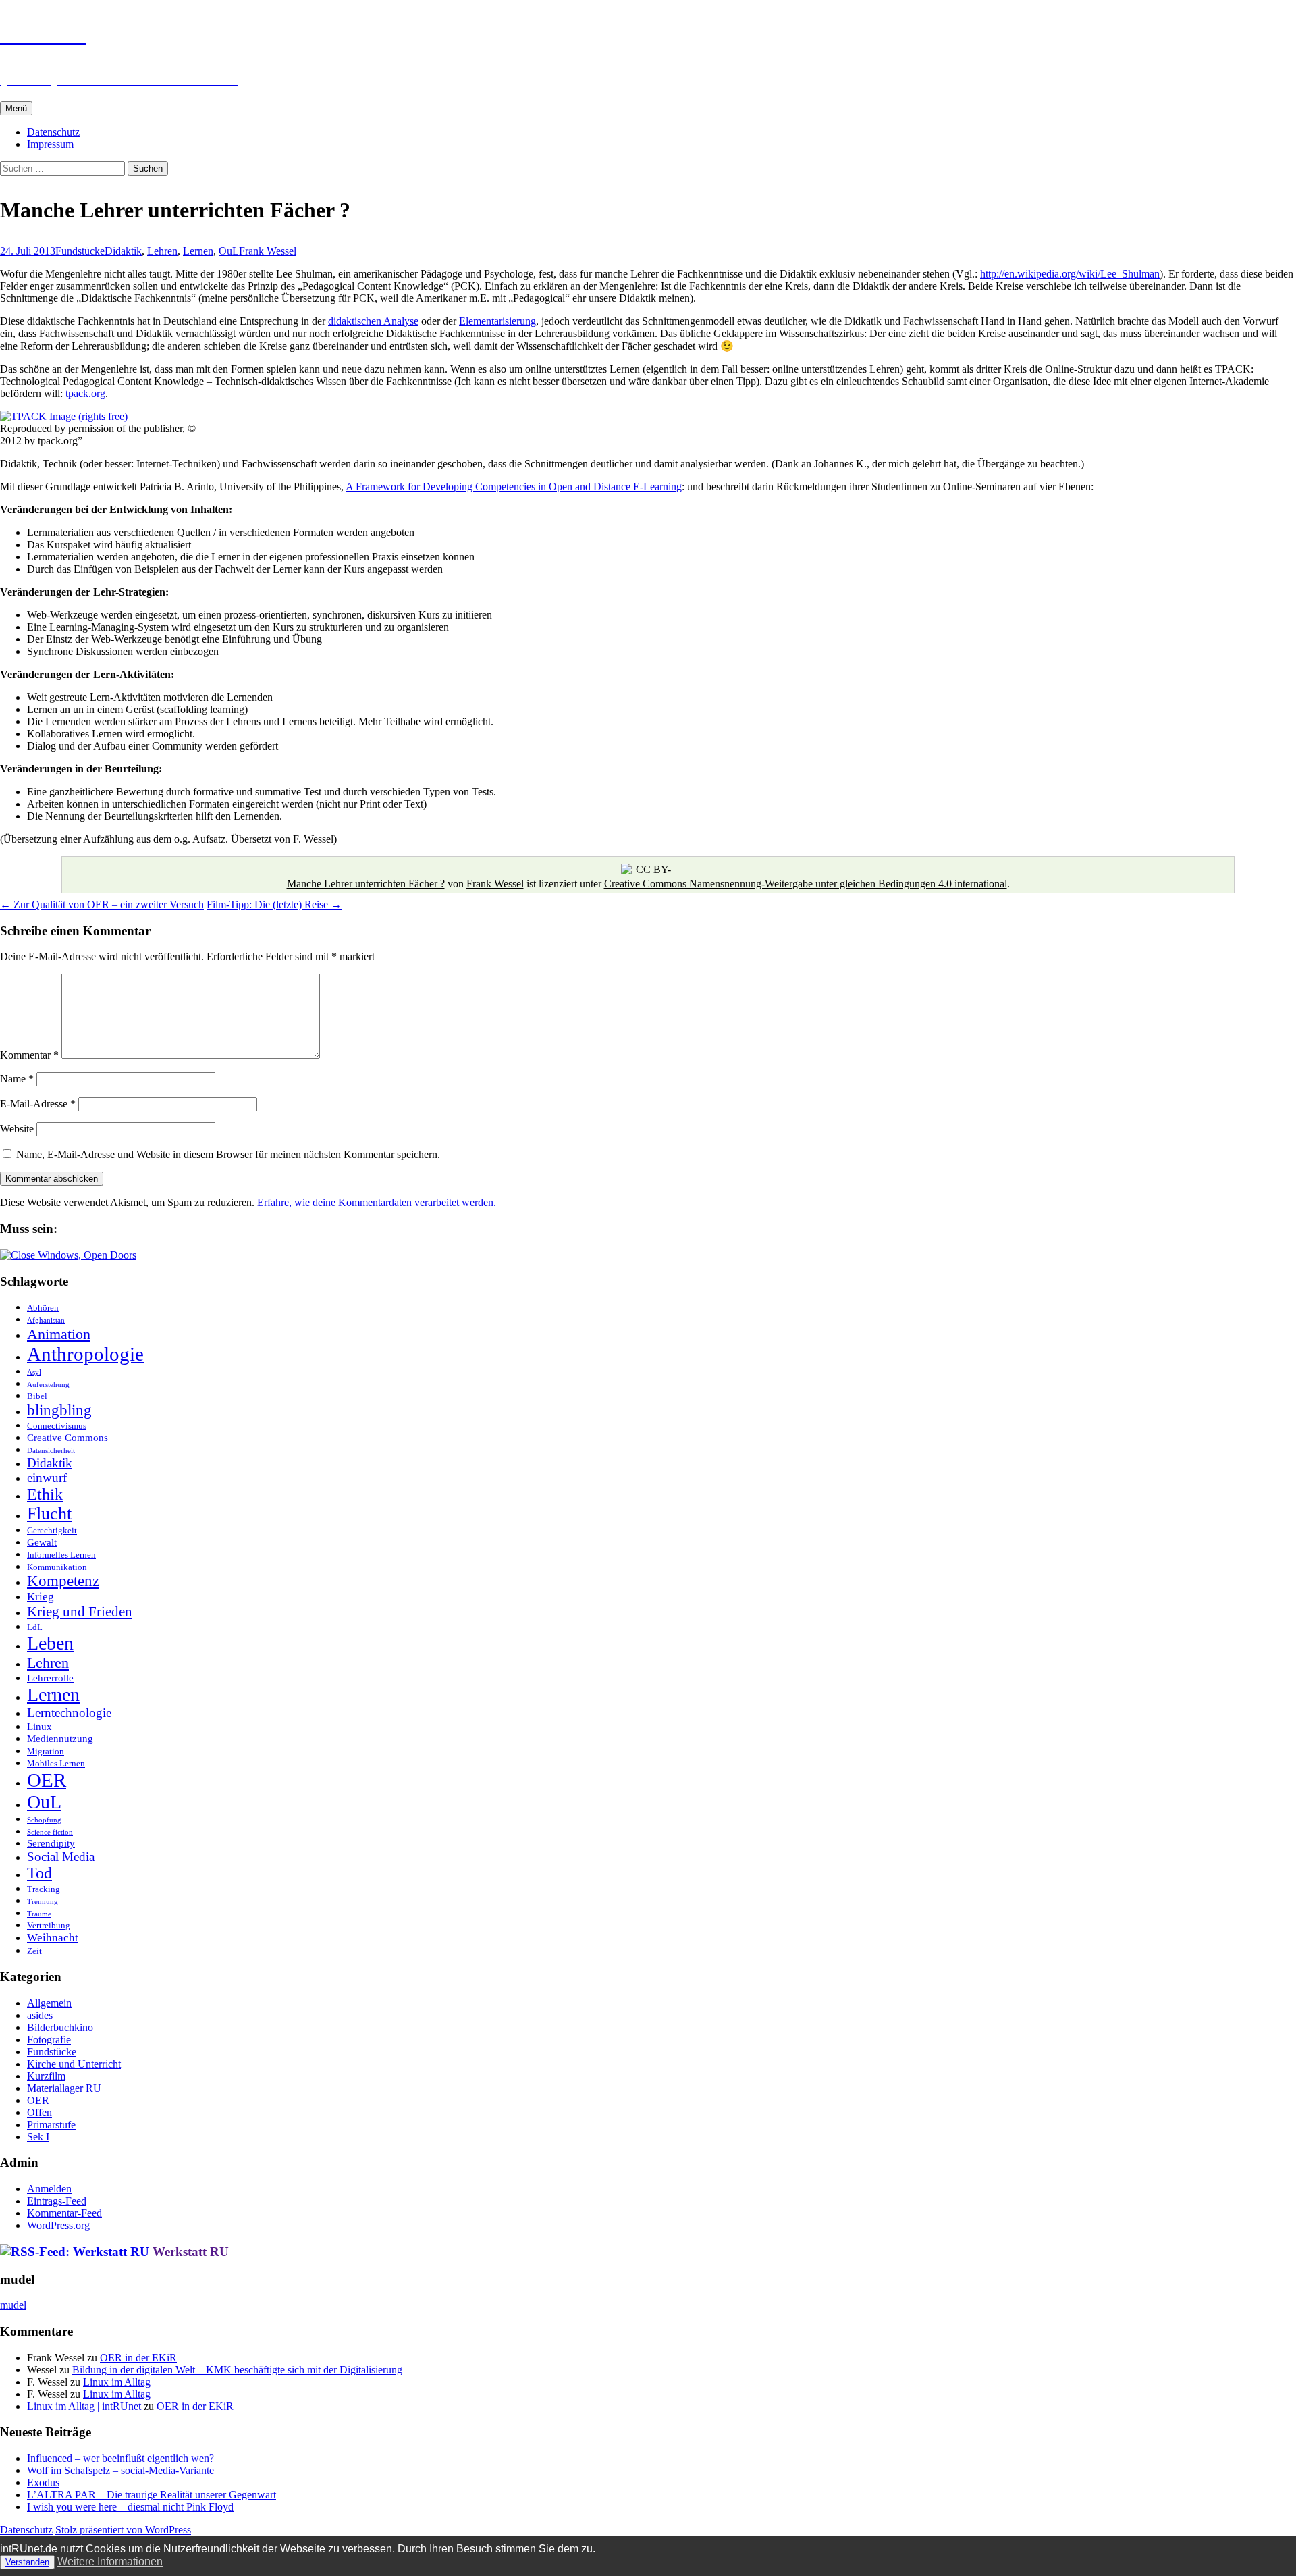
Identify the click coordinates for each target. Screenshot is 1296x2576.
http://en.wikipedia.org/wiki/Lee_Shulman (1070, 274)
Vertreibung (49, 1925)
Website (17, 1129)
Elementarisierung (497, 321)
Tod (39, 1873)
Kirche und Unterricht (74, 2064)
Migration (46, 1751)
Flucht (49, 1514)
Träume (39, 1914)
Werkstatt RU (191, 2252)
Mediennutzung (60, 1738)
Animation (59, 1334)
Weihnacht (53, 1938)
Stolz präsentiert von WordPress (123, 2530)
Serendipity (51, 1843)
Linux (39, 1726)
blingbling (59, 1410)
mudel (13, 2305)
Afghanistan (46, 1320)
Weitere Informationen (110, 2561)
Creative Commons (67, 1437)
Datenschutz (53, 132)
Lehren (162, 251)
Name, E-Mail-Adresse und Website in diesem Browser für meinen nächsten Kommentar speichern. (228, 1154)
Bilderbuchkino (60, 2027)
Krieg (40, 1597)
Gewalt (42, 1542)
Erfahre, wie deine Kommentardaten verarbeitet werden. (377, 1202)
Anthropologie (85, 1354)
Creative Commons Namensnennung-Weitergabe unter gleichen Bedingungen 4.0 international (806, 884)
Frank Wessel (268, 251)
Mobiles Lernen (56, 1763)
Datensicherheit (51, 1451)
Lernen (198, 251)
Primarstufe (51, 2125)
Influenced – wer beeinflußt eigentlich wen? (120, 2458)
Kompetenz (63, 1581)
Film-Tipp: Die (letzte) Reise (274, 904)
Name (17, 1079)
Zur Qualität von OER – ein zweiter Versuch (102, 904)
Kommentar (29, 1055)
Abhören (43, 1308)
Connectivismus (57, 1426)
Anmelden (49, 2189)
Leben (50, 1643)
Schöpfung (44, 1820)
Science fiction (50, 1832)
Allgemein (49, 2003)
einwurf (47, 1478)
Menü (16, 108)
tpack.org (85, 393)
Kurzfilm (46, 2076)
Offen (39, 2112)
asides (40, 2015)
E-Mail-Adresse (38, 1104)
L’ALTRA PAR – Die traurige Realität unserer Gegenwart (152, 2495)
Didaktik (123, 251)
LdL (35, 1627)
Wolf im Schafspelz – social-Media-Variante (120, 2470)
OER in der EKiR (138, 2358)
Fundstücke (80, 251)
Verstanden (27, 2562)
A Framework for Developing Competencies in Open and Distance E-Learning (514, 487)
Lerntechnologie (69, 1713)
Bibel (37, 1396)
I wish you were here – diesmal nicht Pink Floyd (130, 2507)
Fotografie (49, 2040)
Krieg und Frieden (80, 1612)
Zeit (34, 1951)
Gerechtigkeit (52, 1530)
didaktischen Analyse (373, 321)
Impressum (50, 144)
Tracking (44, 1889)
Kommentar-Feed (64, 2213)
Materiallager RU (64, 2088)
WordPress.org (58, 2225)
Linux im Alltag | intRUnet (84, 2406)
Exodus (43, 2482)
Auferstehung (48, 1385)
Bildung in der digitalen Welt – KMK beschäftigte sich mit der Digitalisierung (237, 2370)
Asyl (34, 1372)
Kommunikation (57, 1567)
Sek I (38, 2137)
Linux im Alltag (117, 2382)
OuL (229, 251)
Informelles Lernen (61, 1555)
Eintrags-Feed (57, 2201)
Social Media (61, 1857)
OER (47, 1780)
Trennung (43, 1902)
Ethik (45, 1494)
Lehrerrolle (50, 1678)
